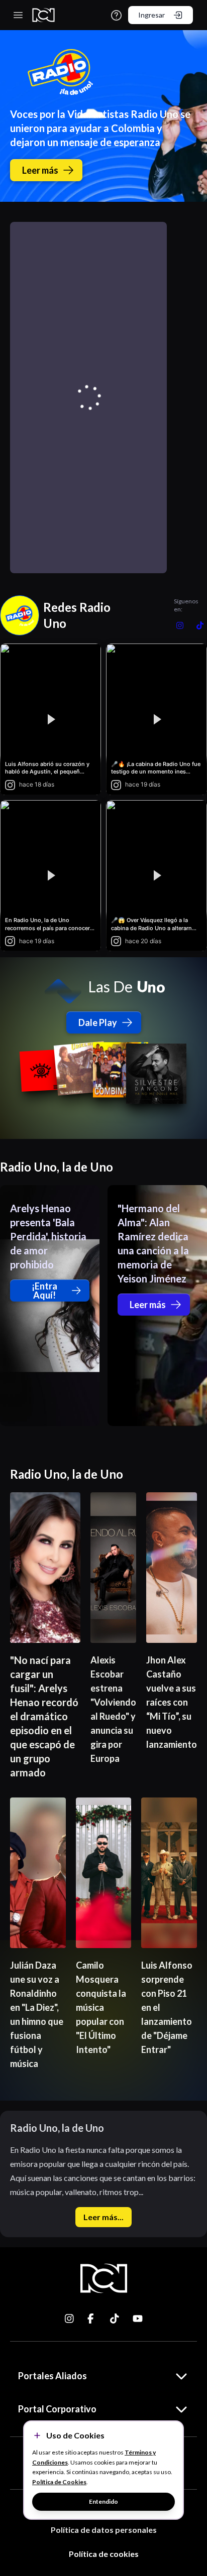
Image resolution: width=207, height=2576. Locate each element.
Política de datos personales (104, 2530)
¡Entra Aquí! (44, 1291)
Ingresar (151, 15)
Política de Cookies (59, 2482)
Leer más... (103, 2217)
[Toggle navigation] (18, 15)
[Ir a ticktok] (70, 2319)
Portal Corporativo (57, 2409)
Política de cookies (104, 2554)
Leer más (40, 170)
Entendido (103, 2501)
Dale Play (98, 1022)
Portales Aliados (53, 2376)
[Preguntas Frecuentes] (116, 15)
